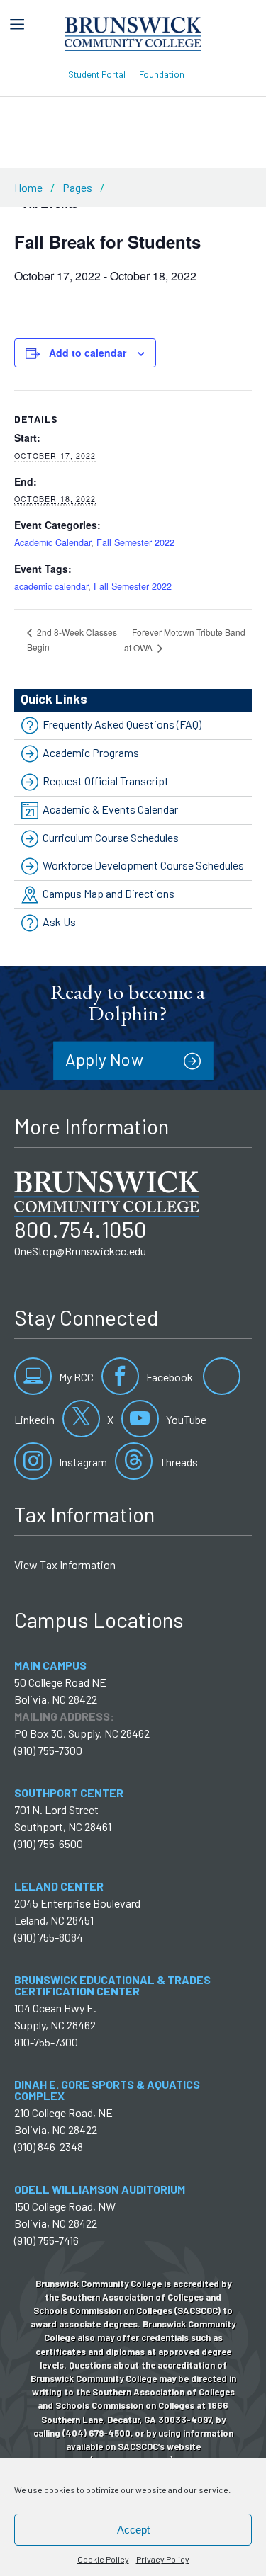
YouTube (185, 1419)
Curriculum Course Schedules (111, 837)
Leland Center (59, 1886)
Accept (133, 2530)
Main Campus (50, 1665)
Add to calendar (88, 353)
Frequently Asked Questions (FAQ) (122, 725)
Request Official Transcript (106, 781)
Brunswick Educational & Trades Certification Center (112, 1985)
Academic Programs (91, 752)
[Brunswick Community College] (133, 32)
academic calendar (51, 586)
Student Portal (97, 74)
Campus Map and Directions (109, 893)
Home (28, 187)
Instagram (82, 1462)
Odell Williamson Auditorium (100, 2189)
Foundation (162, 74)
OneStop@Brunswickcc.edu (80, 1251)
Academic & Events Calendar (110, 809)
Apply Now (104, 1059)
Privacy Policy (163, 2559)
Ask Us (59, 922)
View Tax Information (65, 1565)
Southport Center (69, 1793)
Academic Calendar (52, 542)
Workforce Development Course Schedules (143, 866)
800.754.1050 (81, 1229)
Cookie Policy (103, 2559)
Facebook (168, 1377)
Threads (178, 1462)
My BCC (75, 1377)
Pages (77, 187)
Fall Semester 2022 (135, 542)
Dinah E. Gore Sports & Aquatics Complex (107, 2090)
